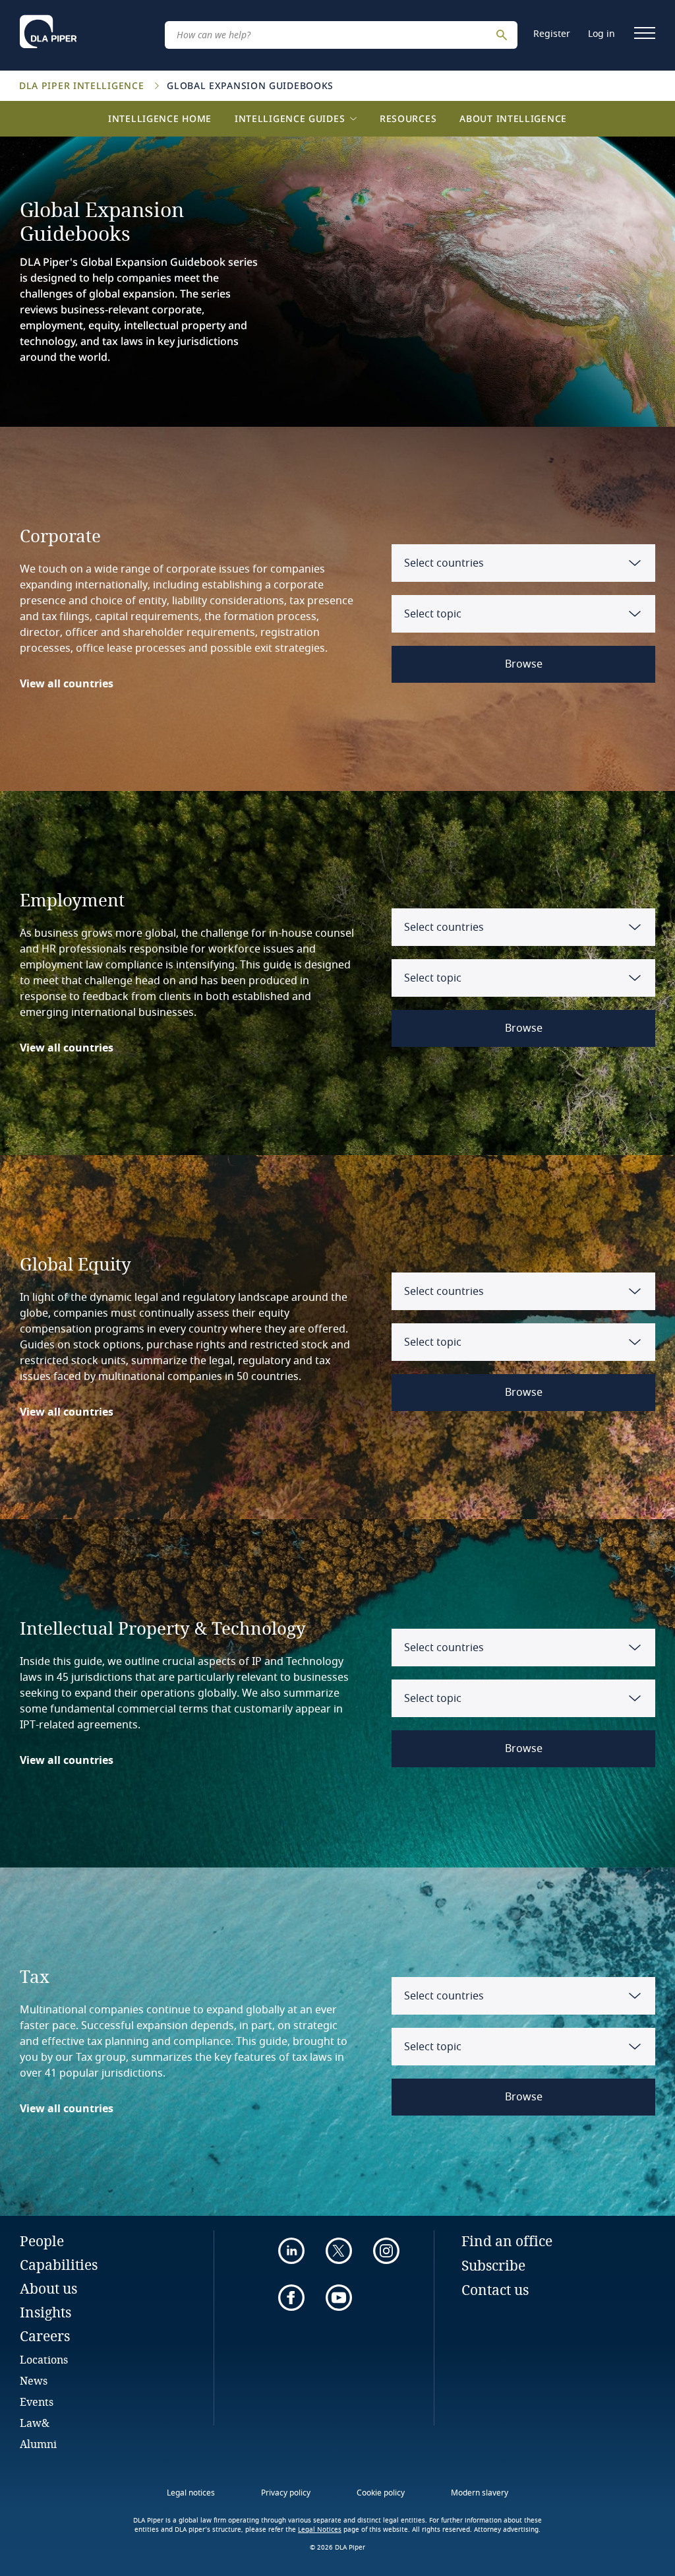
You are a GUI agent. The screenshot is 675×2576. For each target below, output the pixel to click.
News (34, 2380)
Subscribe (493, 2265)
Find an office (507, 2241)
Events (37, 2402)
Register (552, 34)
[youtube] (339, 2298)
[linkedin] (291, 2251)
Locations (44, 2359)
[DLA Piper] (48, 32)
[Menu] (645, 33)
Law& (35, 2423)
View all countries (67, 684)
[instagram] (386, 2251)
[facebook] (291, 2298)
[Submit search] (504, 35)
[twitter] (339, 2251)
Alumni (38, 2444)
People (42, 2241)
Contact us (495, 2290)
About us (48, 2288)
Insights (45, 2312)
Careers (45, 2336)
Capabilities (59, 2265)
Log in (602, 34)
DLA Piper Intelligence (83, 85)
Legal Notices (320, 2530)
